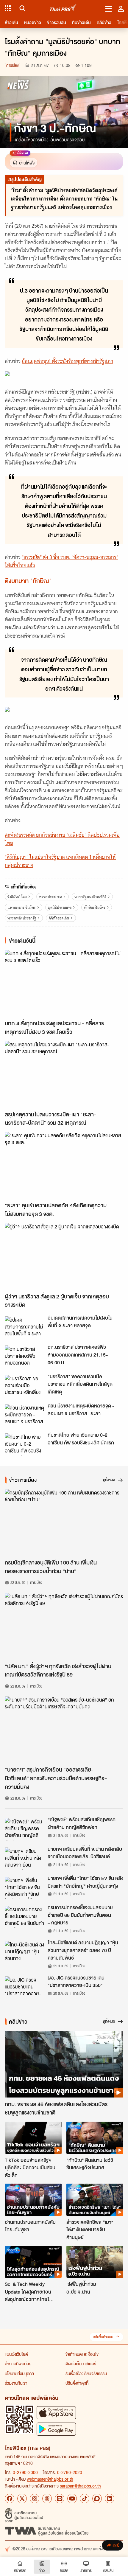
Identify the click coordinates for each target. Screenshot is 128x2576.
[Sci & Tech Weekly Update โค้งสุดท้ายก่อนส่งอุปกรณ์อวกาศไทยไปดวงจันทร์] (33, 2262)
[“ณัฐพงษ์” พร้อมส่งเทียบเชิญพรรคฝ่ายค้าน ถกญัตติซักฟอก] (24, 1829)
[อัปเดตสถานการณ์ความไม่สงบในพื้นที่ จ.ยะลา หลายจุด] (24, 1327)
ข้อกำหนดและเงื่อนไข (82, 2354)
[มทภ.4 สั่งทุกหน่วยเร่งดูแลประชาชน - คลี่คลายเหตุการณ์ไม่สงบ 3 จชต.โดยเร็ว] (64, 983)
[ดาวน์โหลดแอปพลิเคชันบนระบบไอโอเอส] (56, 2413)
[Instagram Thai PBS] (35, 2499)
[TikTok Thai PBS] (85, 2499)
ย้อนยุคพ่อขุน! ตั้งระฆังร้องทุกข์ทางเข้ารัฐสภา (67, 361)
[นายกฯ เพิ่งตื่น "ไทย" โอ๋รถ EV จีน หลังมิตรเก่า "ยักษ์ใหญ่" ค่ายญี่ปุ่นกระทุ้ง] (24, 1888)
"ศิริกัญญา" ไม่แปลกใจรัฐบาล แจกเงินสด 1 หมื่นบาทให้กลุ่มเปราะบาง (60, 861)
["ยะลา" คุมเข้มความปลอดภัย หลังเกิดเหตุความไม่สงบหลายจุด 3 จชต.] (64, 1165)
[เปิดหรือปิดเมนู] (109, 8)
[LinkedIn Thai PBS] (110, 2499)
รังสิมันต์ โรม (17, 897)
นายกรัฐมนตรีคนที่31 (90, 897)
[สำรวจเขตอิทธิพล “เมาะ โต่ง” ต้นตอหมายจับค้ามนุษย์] (95, 2200)
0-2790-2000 (25, 2472)
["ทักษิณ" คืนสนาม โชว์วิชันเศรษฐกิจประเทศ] (95, 2138)
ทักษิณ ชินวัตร (95, 907)
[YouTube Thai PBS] (72, 2499)
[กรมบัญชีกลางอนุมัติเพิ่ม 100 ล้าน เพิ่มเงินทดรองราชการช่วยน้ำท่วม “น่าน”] (64, 1522)
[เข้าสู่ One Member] (121, 8)
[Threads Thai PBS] (47, 2499)
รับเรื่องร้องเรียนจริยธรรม (86, 2373)
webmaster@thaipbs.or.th (50, 2479)
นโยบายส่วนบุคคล (19, 2373)
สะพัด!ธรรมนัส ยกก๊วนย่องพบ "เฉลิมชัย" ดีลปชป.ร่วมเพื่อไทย (62, 839)
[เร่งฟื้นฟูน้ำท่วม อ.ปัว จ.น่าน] (95, 2262)
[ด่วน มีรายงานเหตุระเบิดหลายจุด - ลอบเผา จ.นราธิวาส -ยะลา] (24, 1415)
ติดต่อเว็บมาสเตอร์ (81, 2364)
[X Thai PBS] (22, 2499)
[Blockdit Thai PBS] (97, 2499)
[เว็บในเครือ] (8, 8)
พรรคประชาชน (50, 897)
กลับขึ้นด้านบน (103, 2337)
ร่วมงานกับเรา (16, 2383)
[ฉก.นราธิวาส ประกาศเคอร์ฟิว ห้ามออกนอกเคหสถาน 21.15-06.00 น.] (24, 1357)
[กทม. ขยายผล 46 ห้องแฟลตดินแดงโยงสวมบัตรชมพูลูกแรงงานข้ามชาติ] (64, 2064)
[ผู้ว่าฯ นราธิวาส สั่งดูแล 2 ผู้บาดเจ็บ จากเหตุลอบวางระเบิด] (64, 1256)
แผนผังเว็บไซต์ (16, 2354)
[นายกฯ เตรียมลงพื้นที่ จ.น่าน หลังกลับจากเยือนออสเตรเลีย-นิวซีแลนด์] (24, 1859)
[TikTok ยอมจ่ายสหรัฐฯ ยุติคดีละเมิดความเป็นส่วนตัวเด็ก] (33, 2138)
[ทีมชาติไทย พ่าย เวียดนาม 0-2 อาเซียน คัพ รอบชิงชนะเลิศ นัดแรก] (24, 1444)
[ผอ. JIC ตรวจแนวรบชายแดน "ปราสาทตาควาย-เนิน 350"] (24, 1987)
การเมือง (13, 65)
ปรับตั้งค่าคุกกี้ (77, 2383)
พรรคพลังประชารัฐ (22, 918)
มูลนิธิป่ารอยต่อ (60, 907)
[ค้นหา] (22, 8)
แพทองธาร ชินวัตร (22, 907)
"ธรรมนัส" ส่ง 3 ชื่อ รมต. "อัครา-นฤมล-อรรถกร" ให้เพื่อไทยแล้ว (61, 561)
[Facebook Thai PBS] (10, 2499)
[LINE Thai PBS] (60, 2499)
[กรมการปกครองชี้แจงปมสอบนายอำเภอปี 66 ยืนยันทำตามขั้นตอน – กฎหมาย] (24, 1917)
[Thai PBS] (63, 8)
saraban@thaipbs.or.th (80, 2486)
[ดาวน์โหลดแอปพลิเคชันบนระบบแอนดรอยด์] (56, 2429)
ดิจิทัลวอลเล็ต (59, 918)
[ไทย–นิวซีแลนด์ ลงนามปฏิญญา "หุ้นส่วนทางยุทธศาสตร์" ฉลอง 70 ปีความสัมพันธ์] (24, 1952)
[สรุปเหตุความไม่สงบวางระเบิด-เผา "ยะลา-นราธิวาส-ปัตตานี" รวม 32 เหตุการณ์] (64, 1074)
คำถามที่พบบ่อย (18, 2364)
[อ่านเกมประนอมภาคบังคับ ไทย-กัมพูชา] (33, 2200)
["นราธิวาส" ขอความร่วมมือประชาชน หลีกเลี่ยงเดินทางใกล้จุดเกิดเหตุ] (24, 1386)
